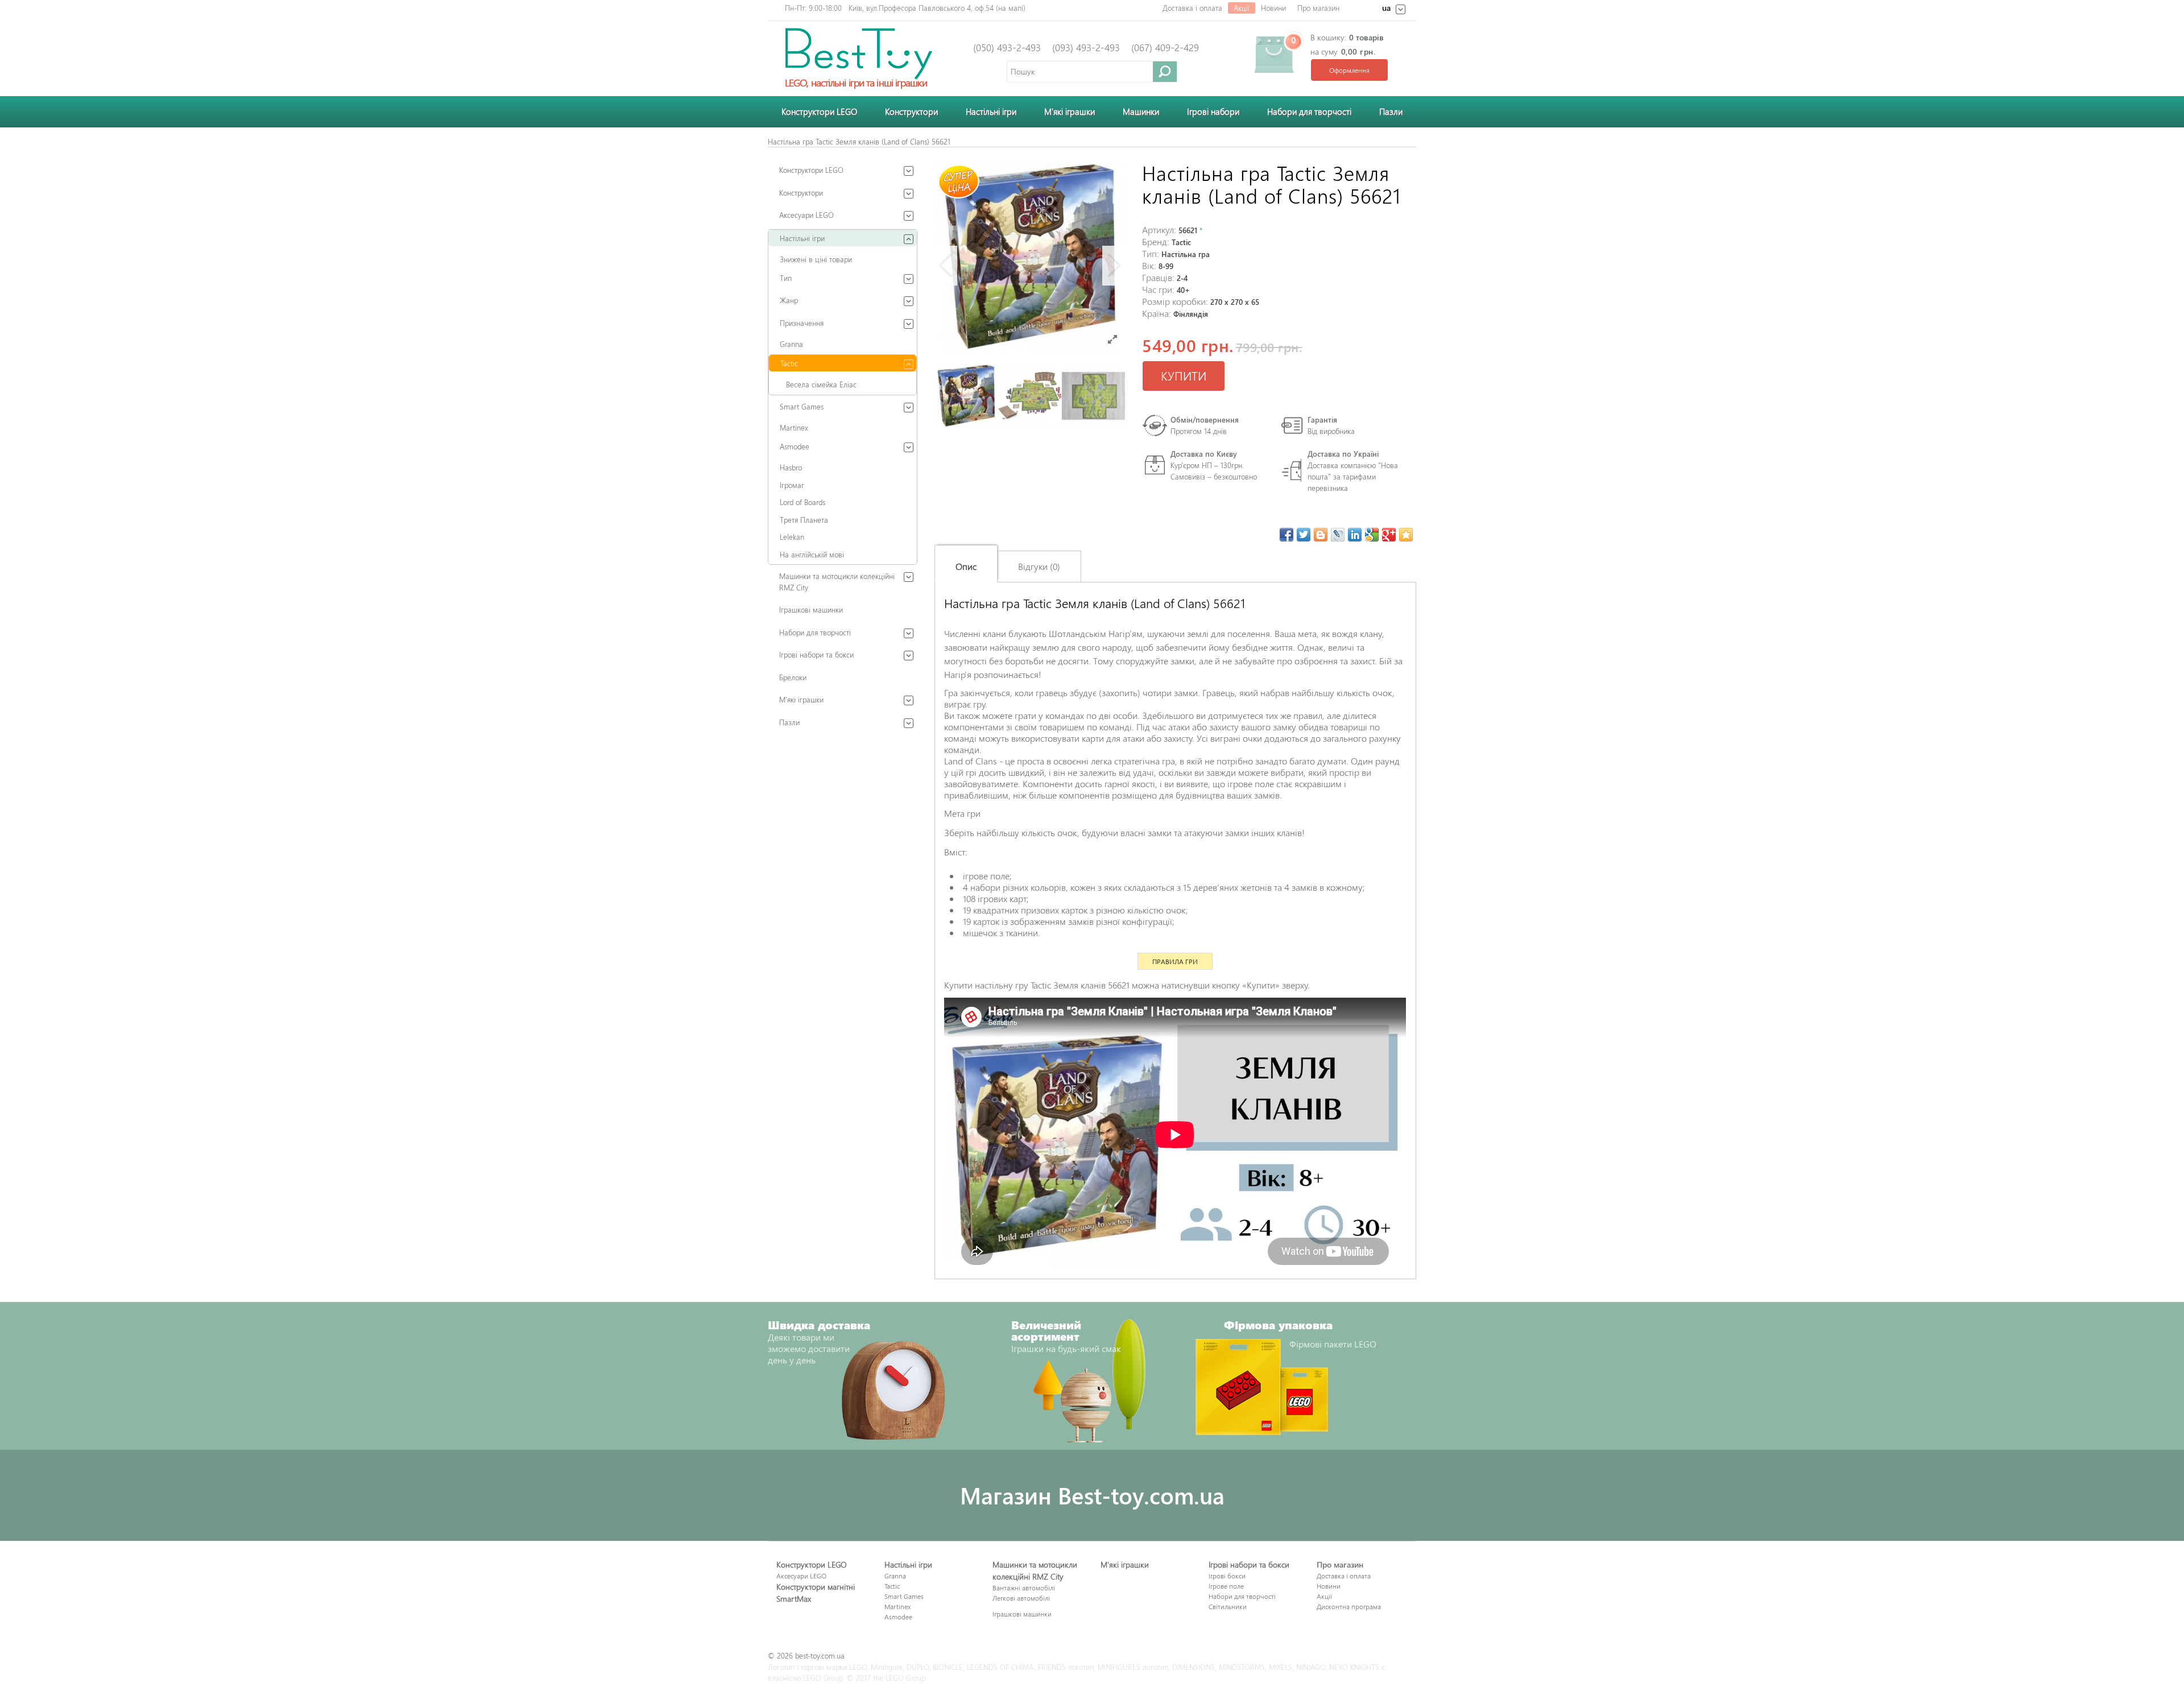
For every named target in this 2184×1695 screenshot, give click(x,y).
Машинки (1141, 111)
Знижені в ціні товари (816, 259)
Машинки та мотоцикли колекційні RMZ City (837, 582)
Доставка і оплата (1192, 8)
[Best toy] (859, 53)
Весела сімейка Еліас (821, 384)
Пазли (1391, 111)
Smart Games (802, 406)
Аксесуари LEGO (806, 215)
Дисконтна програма (1349, 1606)
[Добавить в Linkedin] (1355, 535)
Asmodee (795, 446)
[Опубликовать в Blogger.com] (1321, 535)
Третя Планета (804, 520)
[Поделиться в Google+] (1389, 535)
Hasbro (791, 467)
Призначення (802, 323)
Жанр (789, 300)
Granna (791, 344)
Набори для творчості (1309, 111)
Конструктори (911, 111)
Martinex (794, 427)
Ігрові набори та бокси (816, 654)
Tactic (789, 363)
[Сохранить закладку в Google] (1372, 535)
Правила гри (1175, 961)
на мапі (1011, 8)
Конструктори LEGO (819, 111)
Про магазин (1318, 8)
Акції (1242, 8)
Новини (1273, 8)
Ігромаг (792, 485)
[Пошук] (1165, 71)
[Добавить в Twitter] (1304, 535)
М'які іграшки (801, 699)
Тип (786, 278)
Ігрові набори (1213, 111)
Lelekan (792, 537)
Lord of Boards (803, 502)
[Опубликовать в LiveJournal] (1338, 535)
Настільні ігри (991, 111)
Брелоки (793, 677)
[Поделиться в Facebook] (1287, 535)
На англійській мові (812, 554)
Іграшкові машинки (811, 609)
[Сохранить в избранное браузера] (1406, 535)
